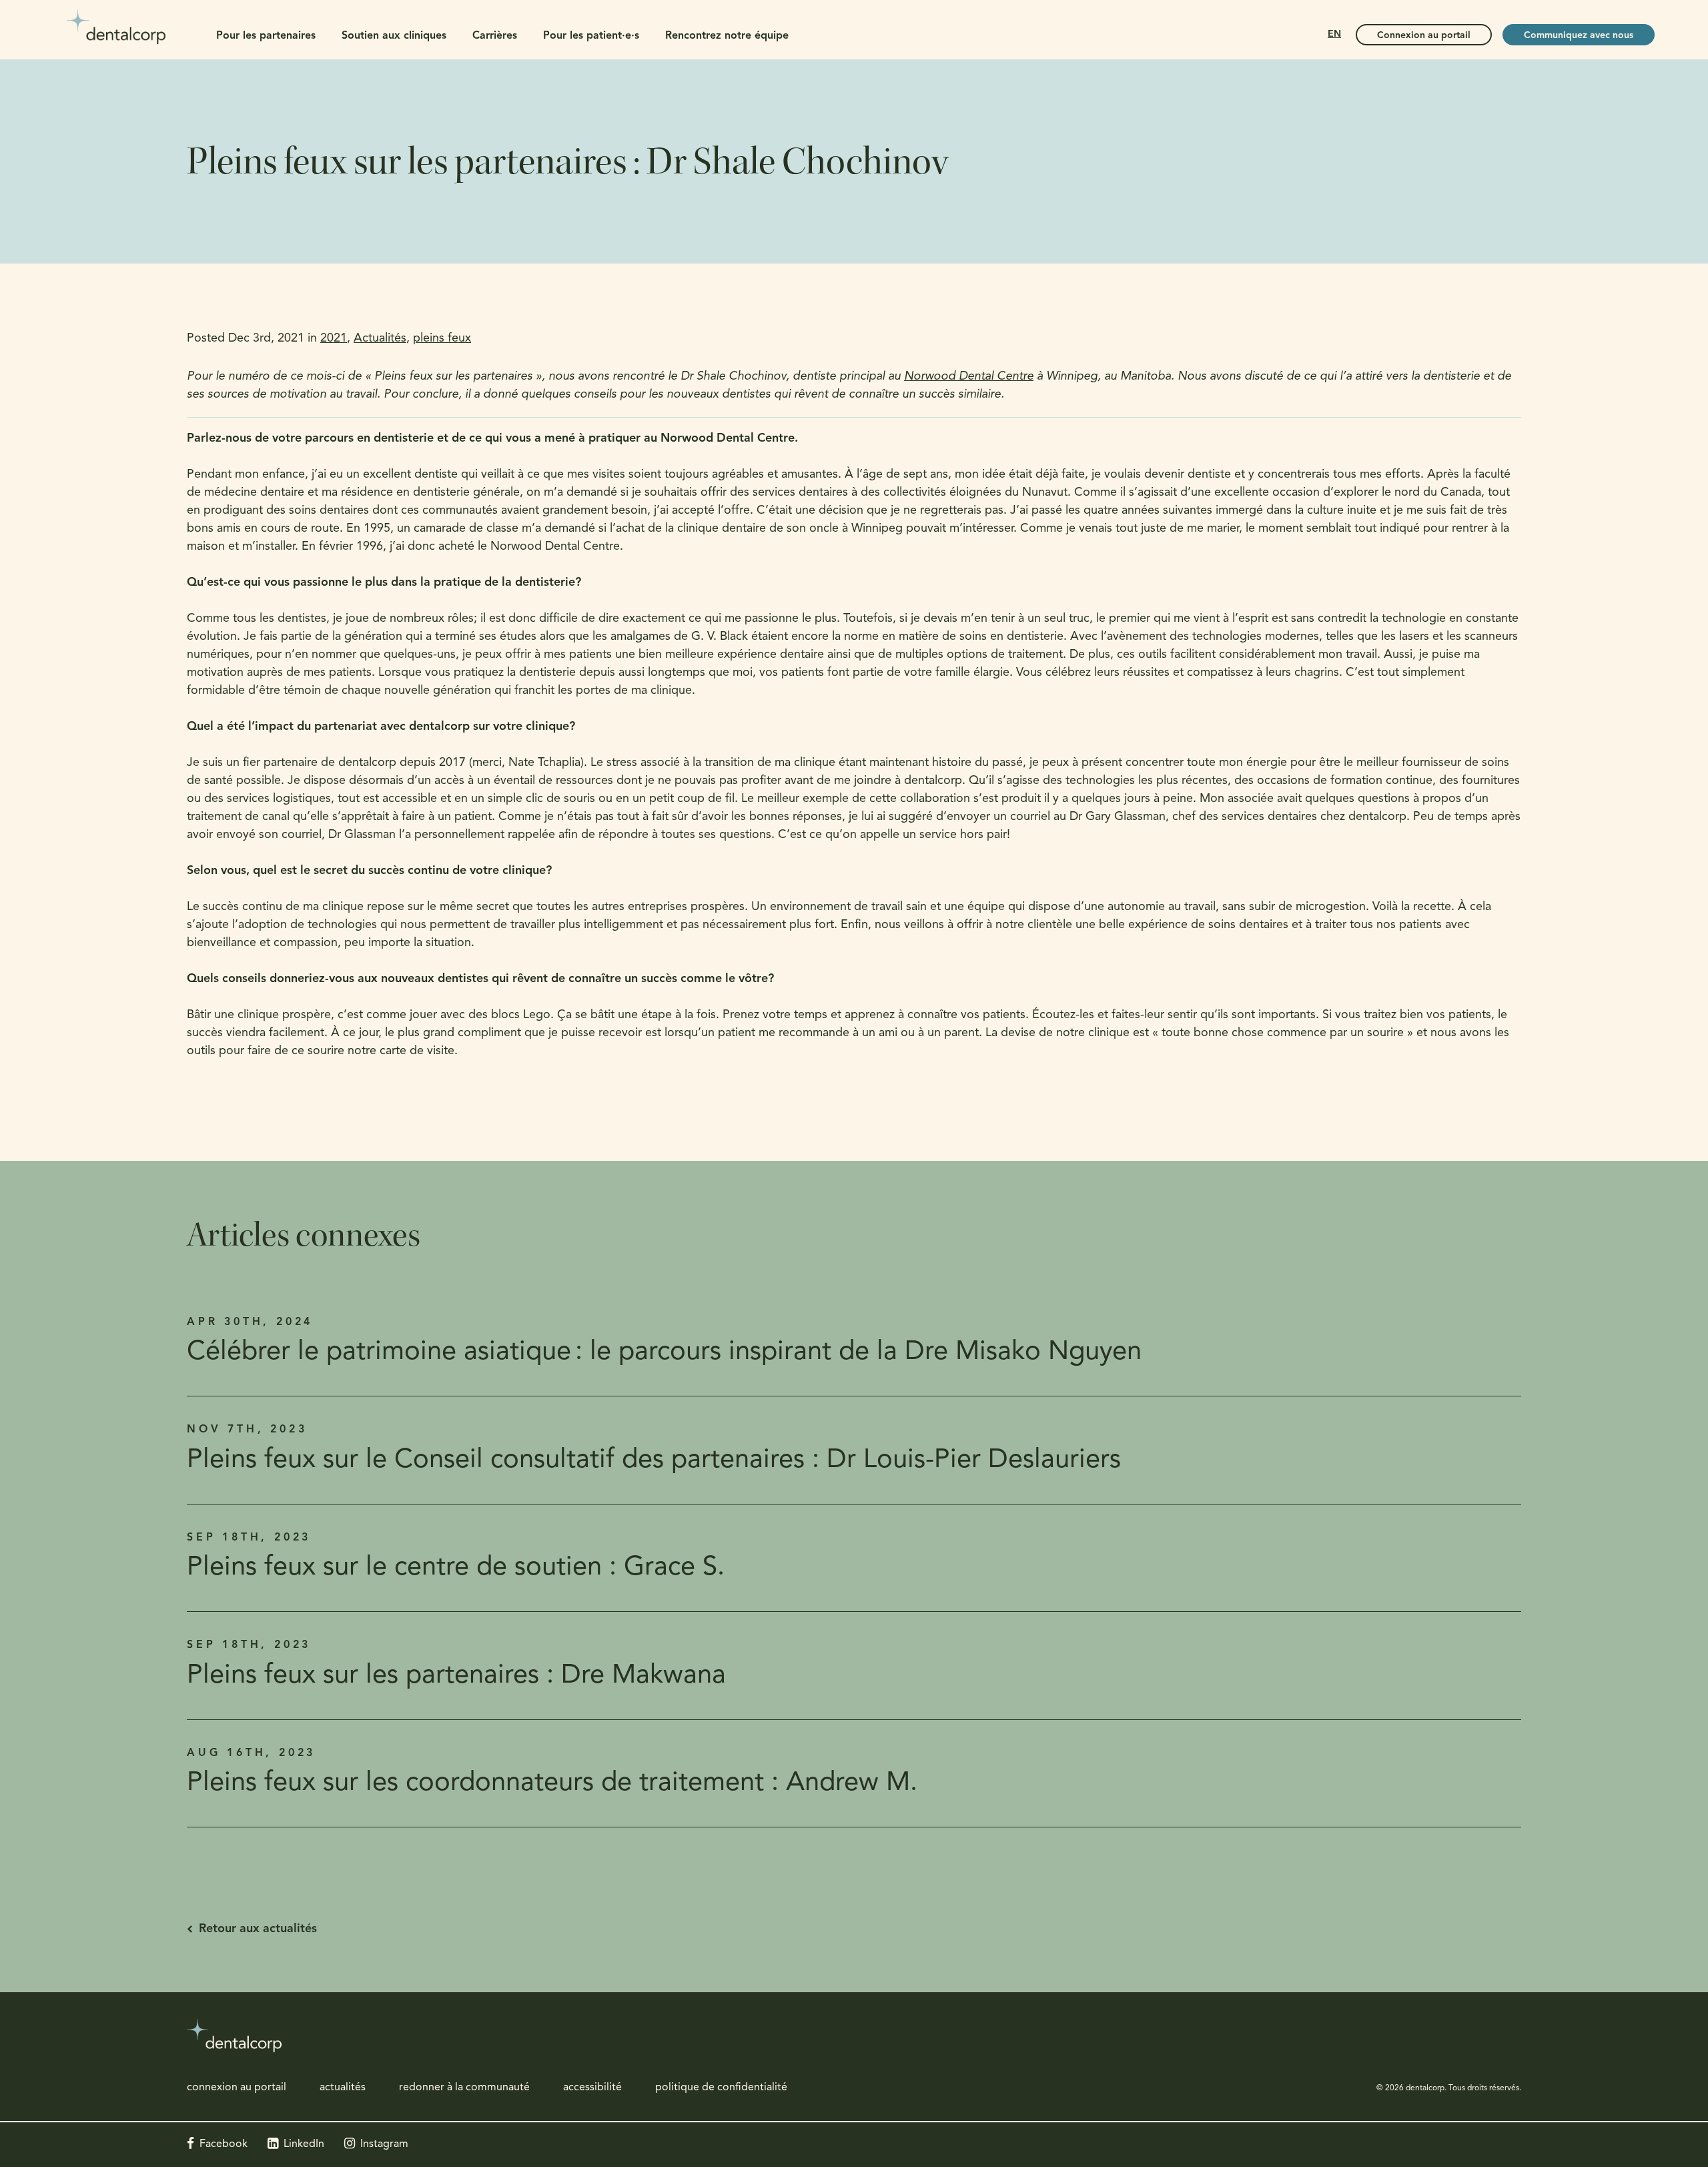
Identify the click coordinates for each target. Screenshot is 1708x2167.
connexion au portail (237, 2088)
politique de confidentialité (721, 2088)
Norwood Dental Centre (969, 377)
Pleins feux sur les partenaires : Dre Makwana (456, 1676)
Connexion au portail (1424, 36)
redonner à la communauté (464, 2088)
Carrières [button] (495, 36)
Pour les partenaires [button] (266, 36)
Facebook (224, 2144)
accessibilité (592, 2088)
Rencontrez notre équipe (727, 36)
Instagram (384, 2144)
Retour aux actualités (258, 1929)
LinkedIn (304, 2144)
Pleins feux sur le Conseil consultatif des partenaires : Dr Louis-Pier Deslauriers (654, 1460)
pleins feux (442, 339)
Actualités (380, 339)
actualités (343, 2088)
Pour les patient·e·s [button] (591, 36)
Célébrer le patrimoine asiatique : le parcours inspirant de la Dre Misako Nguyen (664, 1352)
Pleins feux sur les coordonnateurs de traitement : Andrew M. (552, 1783)
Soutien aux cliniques (394, 36)
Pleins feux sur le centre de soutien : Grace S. (456, 1568)
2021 (334, 339)
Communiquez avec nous (1579, 36)
